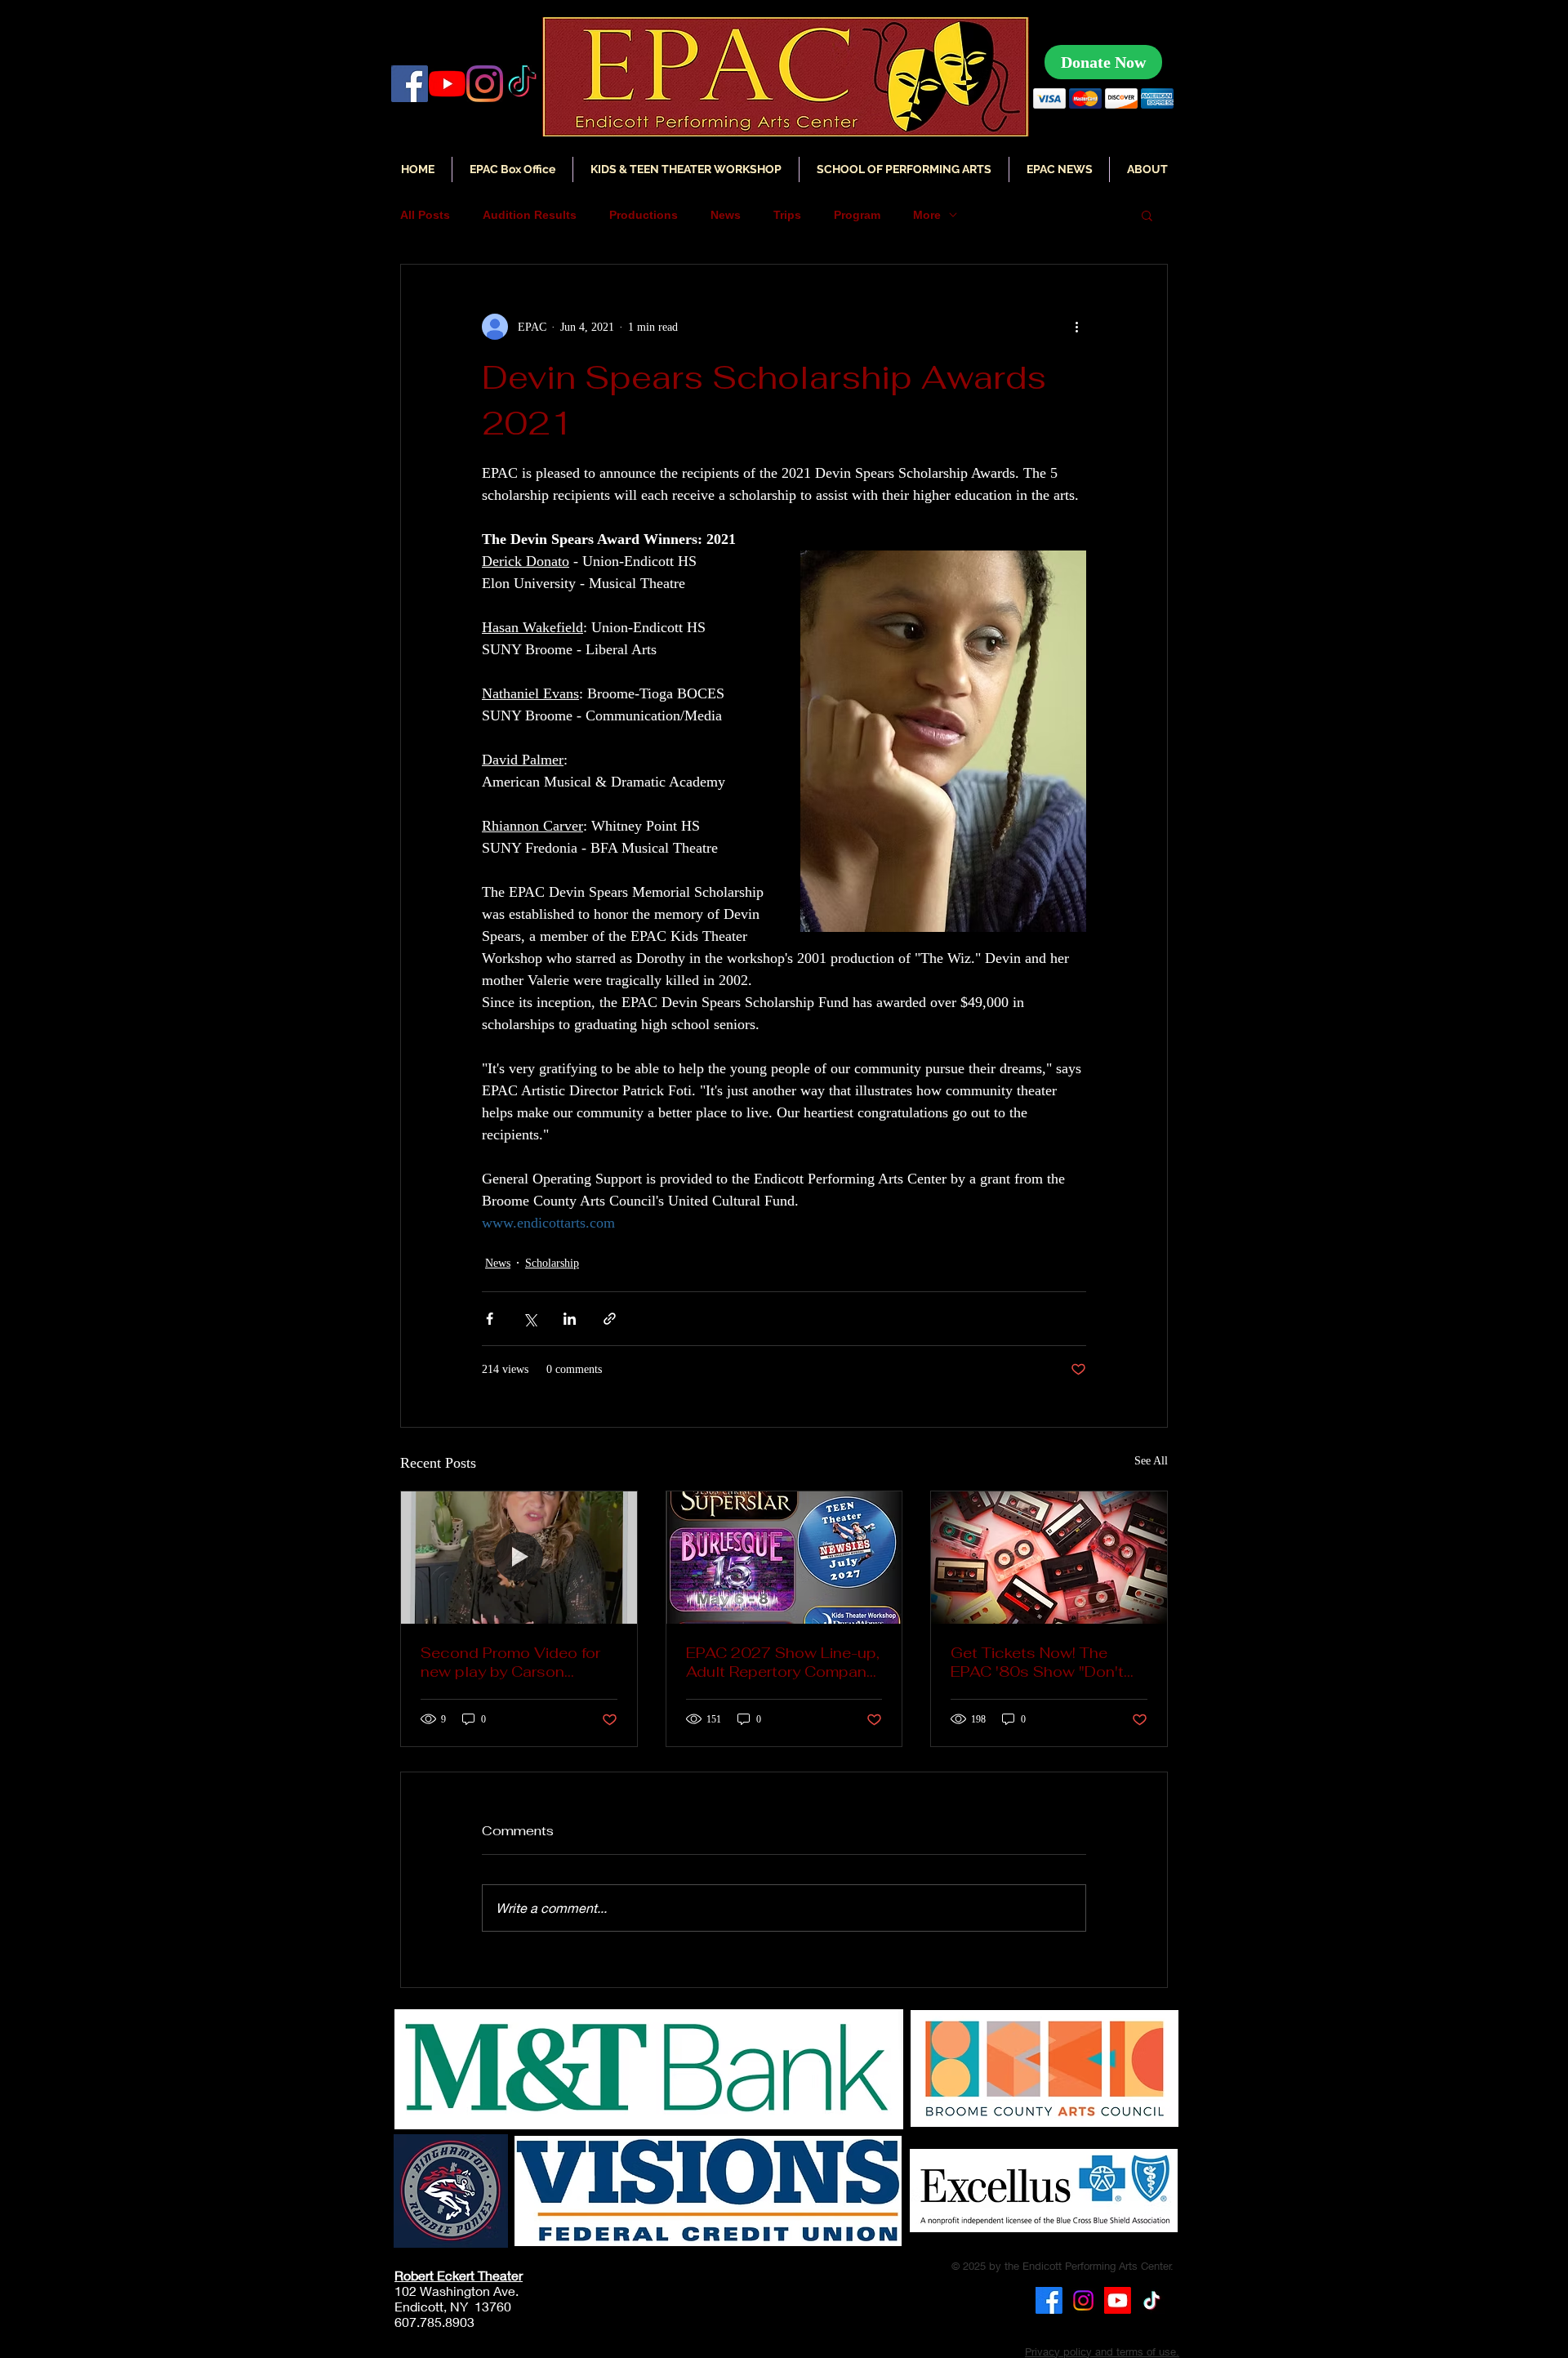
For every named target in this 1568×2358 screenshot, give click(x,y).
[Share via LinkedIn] (570, 1319)
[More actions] (1076, 327)
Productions (644, 215)
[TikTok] (1152, 2300)
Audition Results (530, 215)
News (726, 215)
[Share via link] (610, 1319)
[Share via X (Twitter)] (530, 1319)
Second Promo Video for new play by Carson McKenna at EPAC (510, 1662)
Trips (787, 215)
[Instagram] (485, 84)
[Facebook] (410, 84)
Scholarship (552, 1263)
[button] (1059, 169)
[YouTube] (447, 84)
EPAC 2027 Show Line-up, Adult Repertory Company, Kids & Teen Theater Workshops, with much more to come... (783, 1662)
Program (857, 215)
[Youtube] (1118, 2300)
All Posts (425, 215)
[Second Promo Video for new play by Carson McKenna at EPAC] (519, 1558)
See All (1151, 1461)
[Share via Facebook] (490, 1319)
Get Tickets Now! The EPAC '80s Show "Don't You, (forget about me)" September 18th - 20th (1037, 1662)
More (927, 215)
